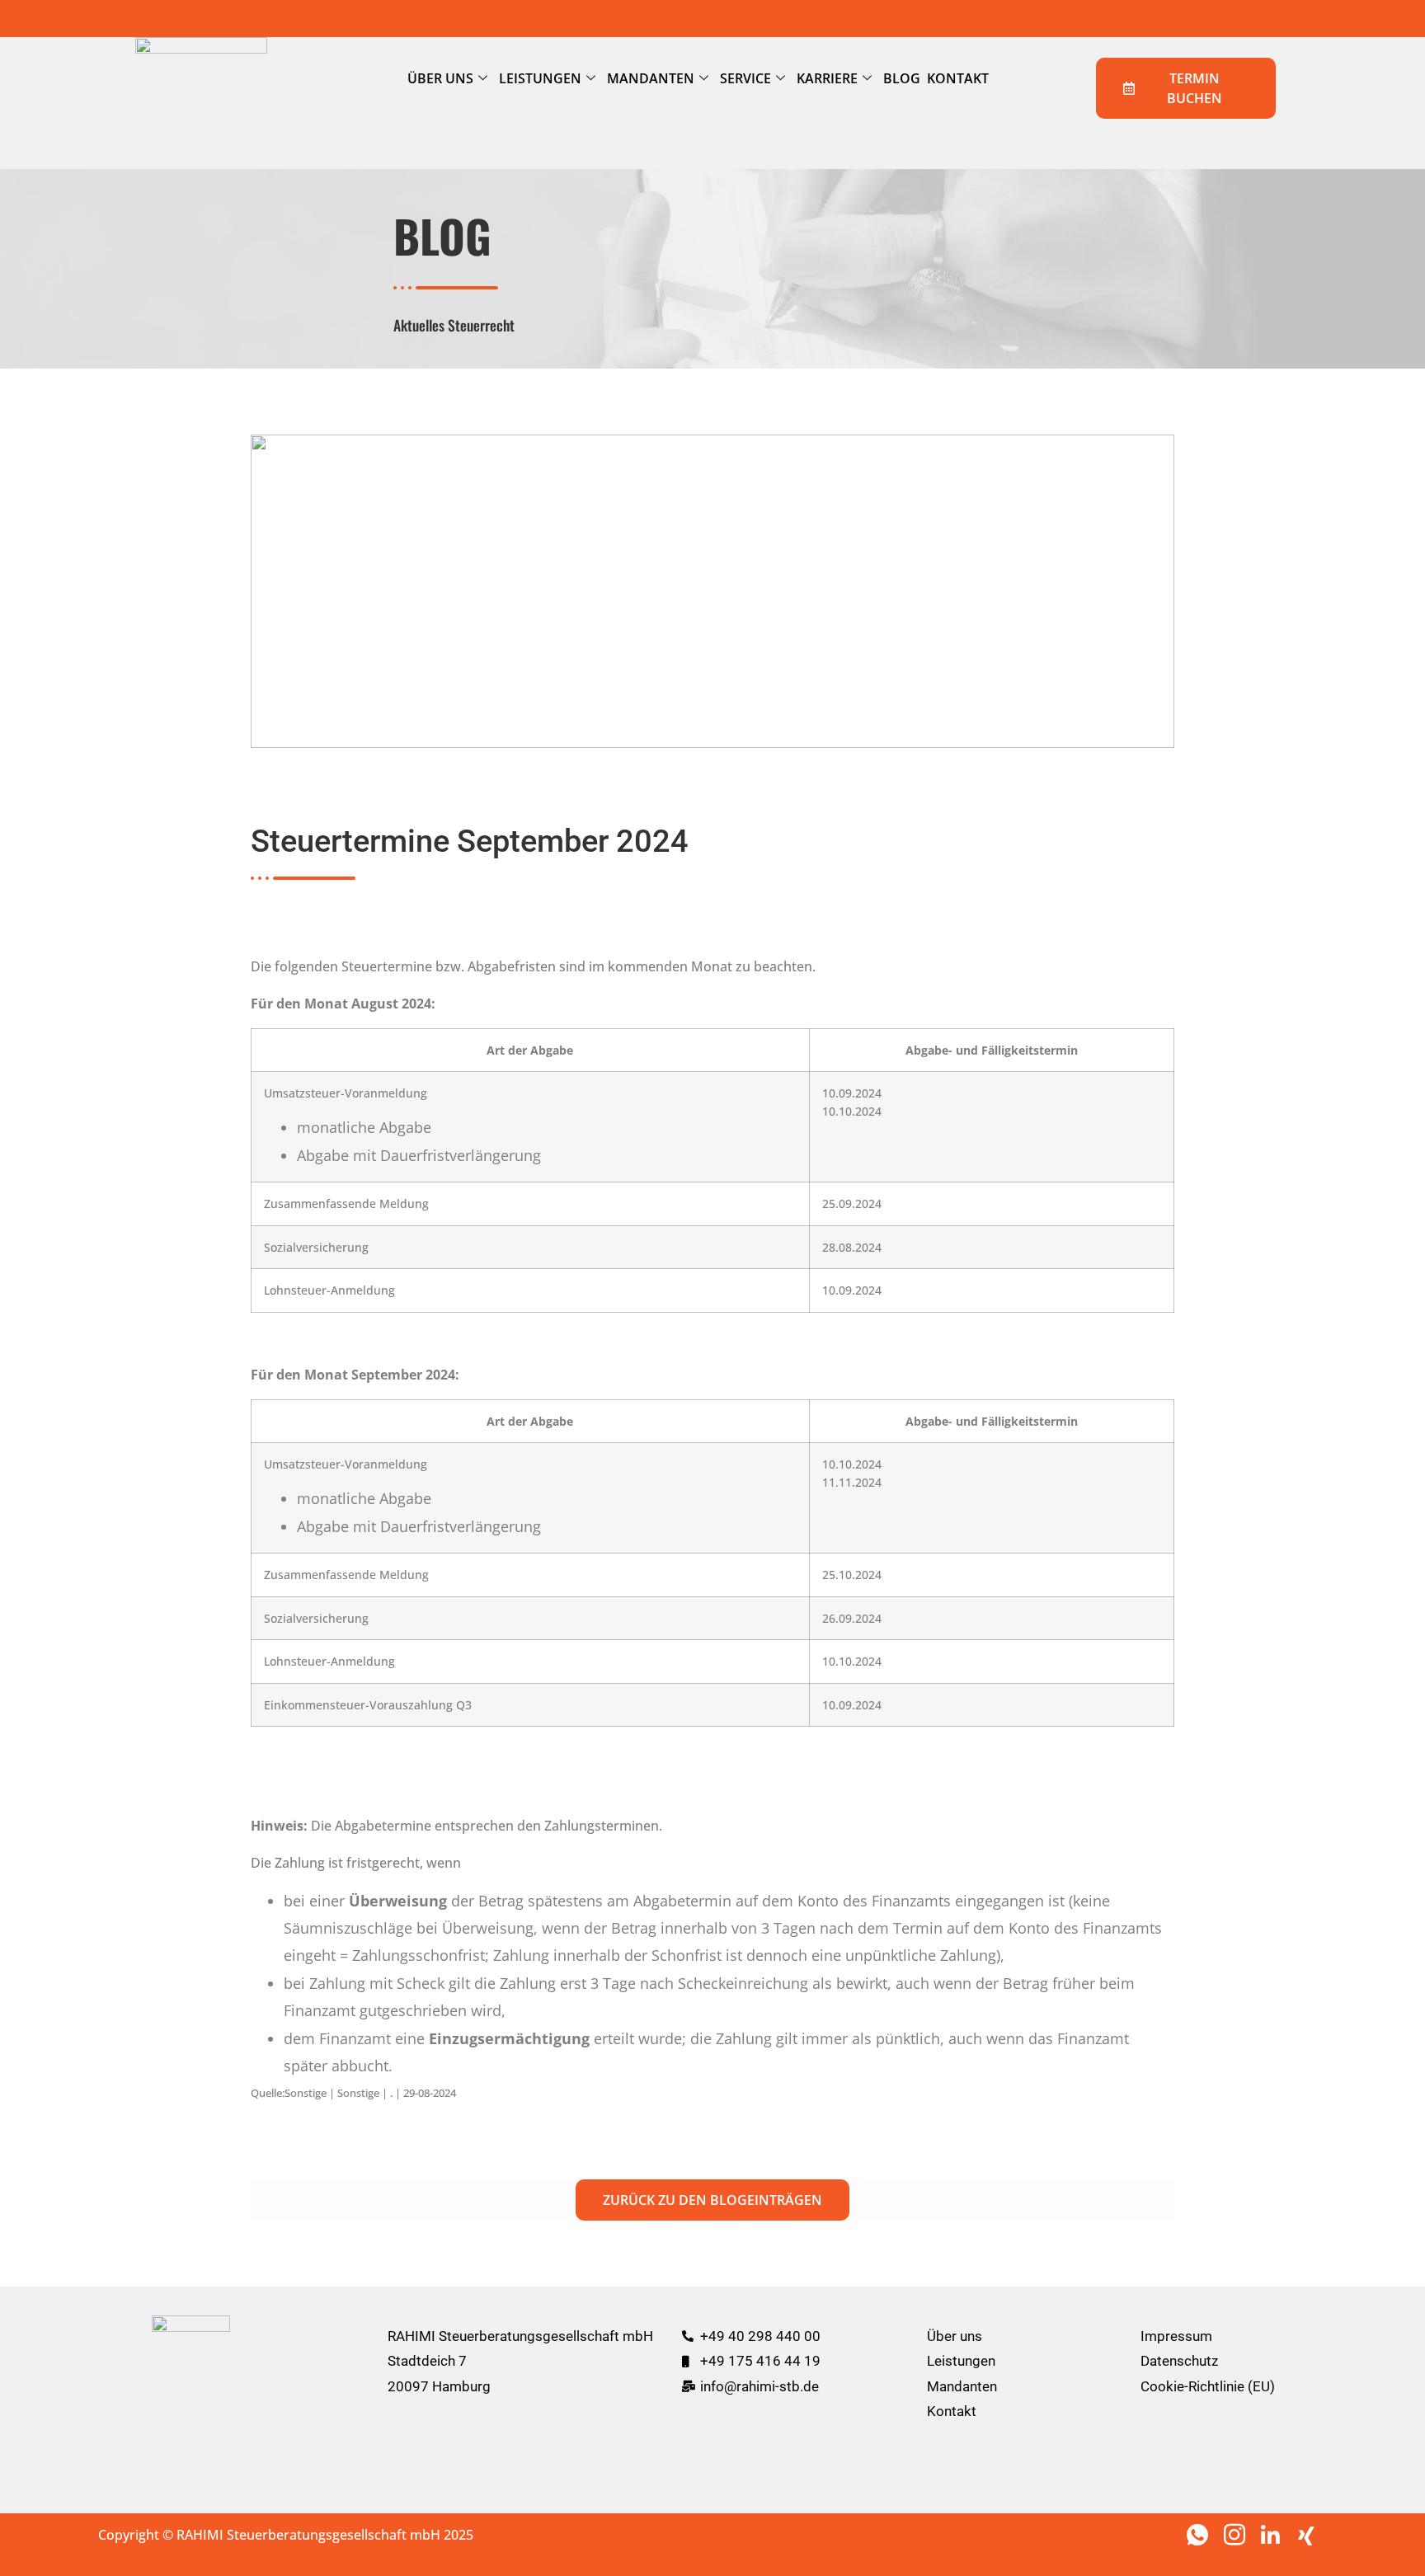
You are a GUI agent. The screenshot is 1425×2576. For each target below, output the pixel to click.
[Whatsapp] (1199, 2534)
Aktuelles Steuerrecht (454, 325)
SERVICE (745, 78)
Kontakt (952, 2411)
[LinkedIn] (1273, 2534)
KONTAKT (958, 78)
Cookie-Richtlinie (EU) (1208, 2386)
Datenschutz (1179, 2361)
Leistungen (961, 2361)
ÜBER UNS (440, 78)
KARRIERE (827, 78)
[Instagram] (1236, 2534)
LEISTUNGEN (540, 78)
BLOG (902, 78)
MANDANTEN (651, 78)
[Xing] (1310, 2534)
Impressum (1176, 2336)
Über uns (955, 2336)
